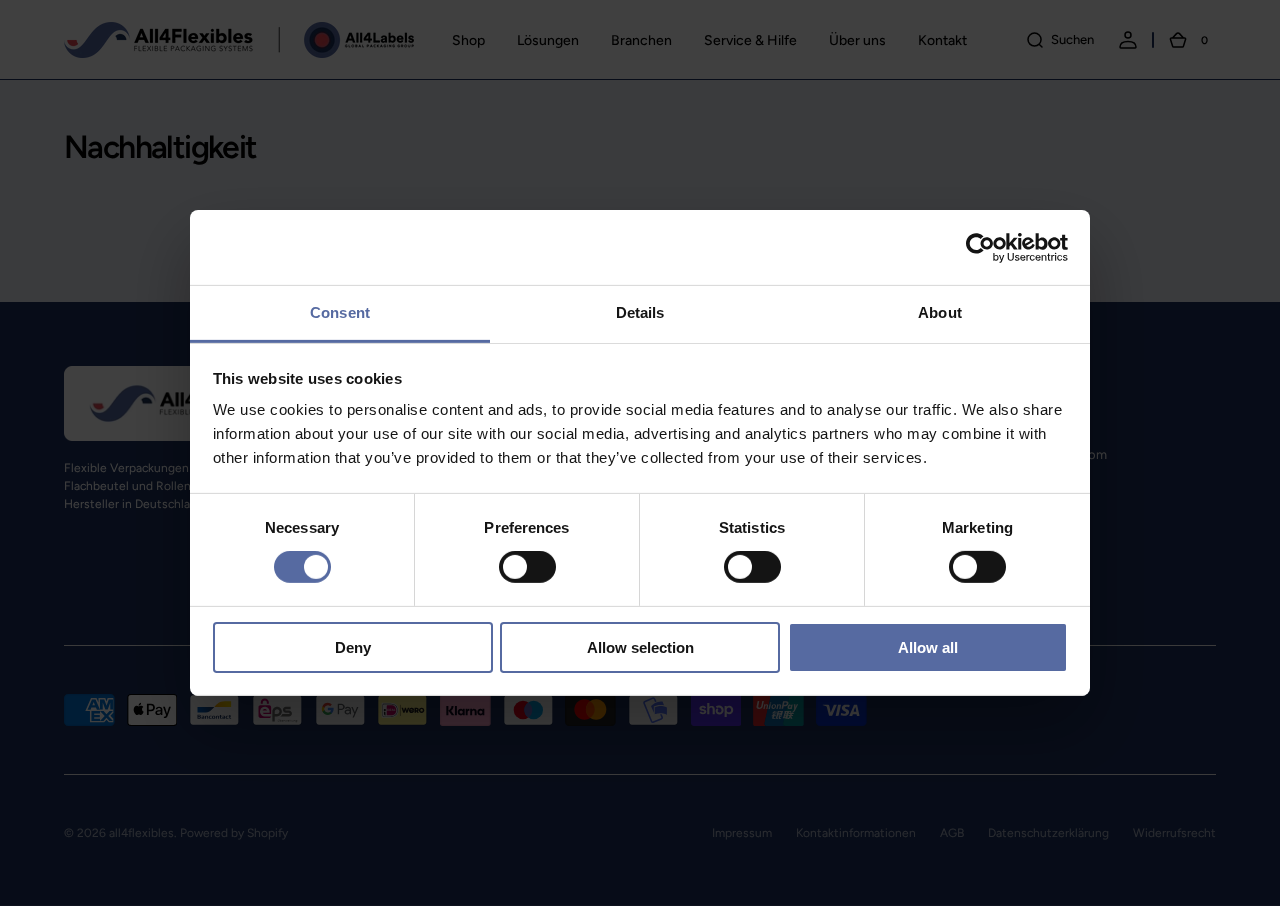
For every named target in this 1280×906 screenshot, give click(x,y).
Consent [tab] (340, 312)
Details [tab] (640, 312)
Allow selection (640, 647)
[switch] (527, 567)
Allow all (928, 647)
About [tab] (940, 312)
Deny (353, 647)
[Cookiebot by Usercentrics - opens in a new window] (980, 247)
